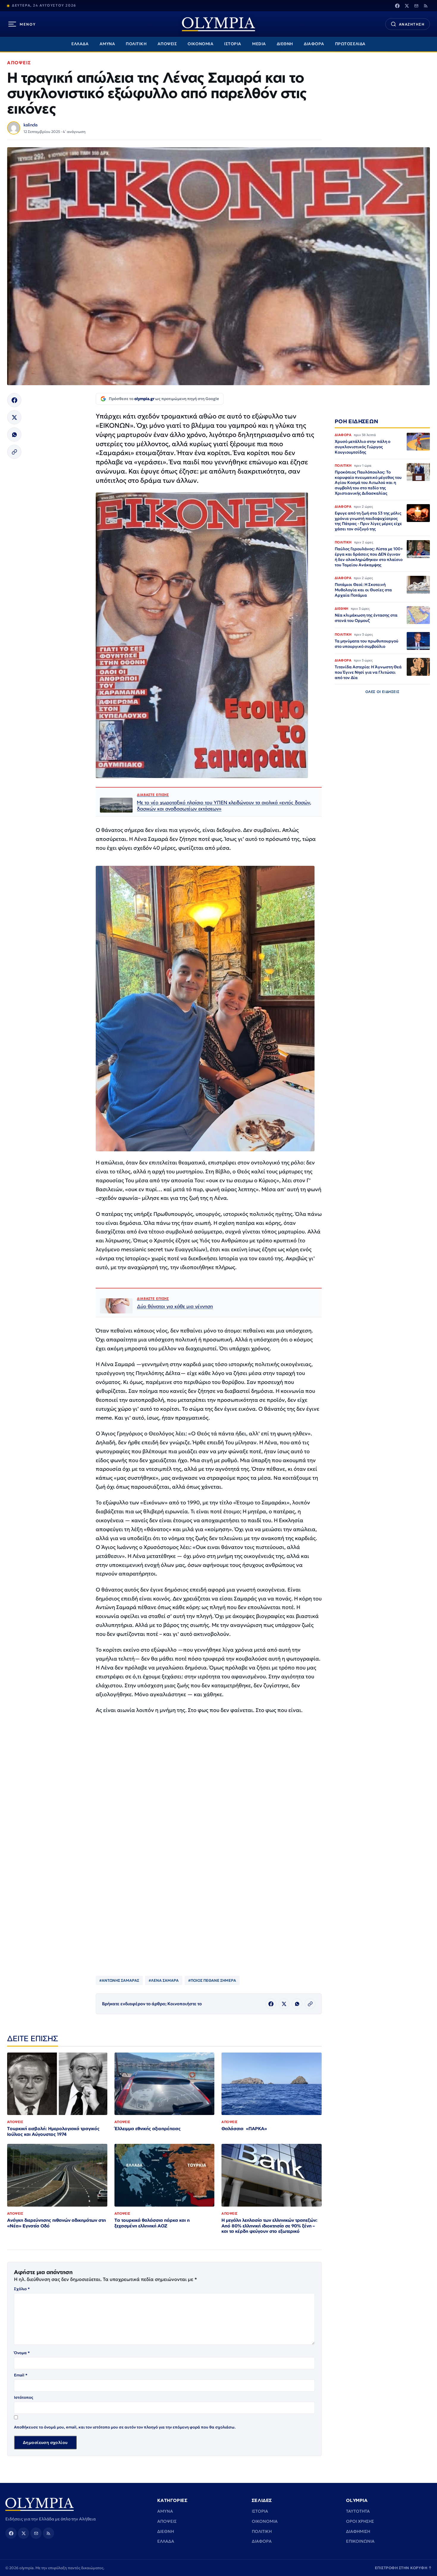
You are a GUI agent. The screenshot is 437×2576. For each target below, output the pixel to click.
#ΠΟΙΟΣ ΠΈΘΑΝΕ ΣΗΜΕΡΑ (212, 1980)
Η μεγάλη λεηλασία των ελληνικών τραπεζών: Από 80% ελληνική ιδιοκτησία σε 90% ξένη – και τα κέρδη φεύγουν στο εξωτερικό (269, 2226)
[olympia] (218, 24)
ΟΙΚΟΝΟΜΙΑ (201, 44)
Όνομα (22, 2353)
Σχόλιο (22, 2289)
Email (21, 2375)
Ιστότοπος (24, 2397)
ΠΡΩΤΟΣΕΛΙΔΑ (350, 44)
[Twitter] (407, 6)
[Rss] (426, 6)
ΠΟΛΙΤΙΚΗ (136, 44)
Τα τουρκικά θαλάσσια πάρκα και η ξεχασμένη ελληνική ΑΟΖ (152, 2223)
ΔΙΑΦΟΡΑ (314, 44)
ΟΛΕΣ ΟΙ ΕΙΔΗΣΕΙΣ (382, 692)
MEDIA (259, 44)
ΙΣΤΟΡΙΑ (233, 44)
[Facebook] (397, 6)
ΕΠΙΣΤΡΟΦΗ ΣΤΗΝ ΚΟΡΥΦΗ (403, 2568)
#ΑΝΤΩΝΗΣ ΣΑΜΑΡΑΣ (119, 1980)
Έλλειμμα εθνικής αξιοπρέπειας (148, 2129)
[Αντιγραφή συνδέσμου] (14, 452)
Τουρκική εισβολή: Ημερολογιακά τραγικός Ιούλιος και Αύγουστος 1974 (53, 2131)
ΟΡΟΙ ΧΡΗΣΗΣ (360, 2521)
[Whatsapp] (14, 435)
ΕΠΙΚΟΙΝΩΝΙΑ (360, 2541)
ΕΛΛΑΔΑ (80, 44)
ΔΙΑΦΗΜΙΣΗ (358, 2531)
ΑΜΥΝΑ (107, 44)
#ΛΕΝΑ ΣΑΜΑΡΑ (164, 1980)
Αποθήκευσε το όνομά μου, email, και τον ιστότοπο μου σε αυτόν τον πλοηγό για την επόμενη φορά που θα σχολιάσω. (125, 2427)
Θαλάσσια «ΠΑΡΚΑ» (244, 2129)
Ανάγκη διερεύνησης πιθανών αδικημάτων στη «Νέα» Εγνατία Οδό (56, 2223)
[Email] (416, 6)
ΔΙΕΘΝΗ (285, 44)
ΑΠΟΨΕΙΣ (167, 44)
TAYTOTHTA (358, 2511)
